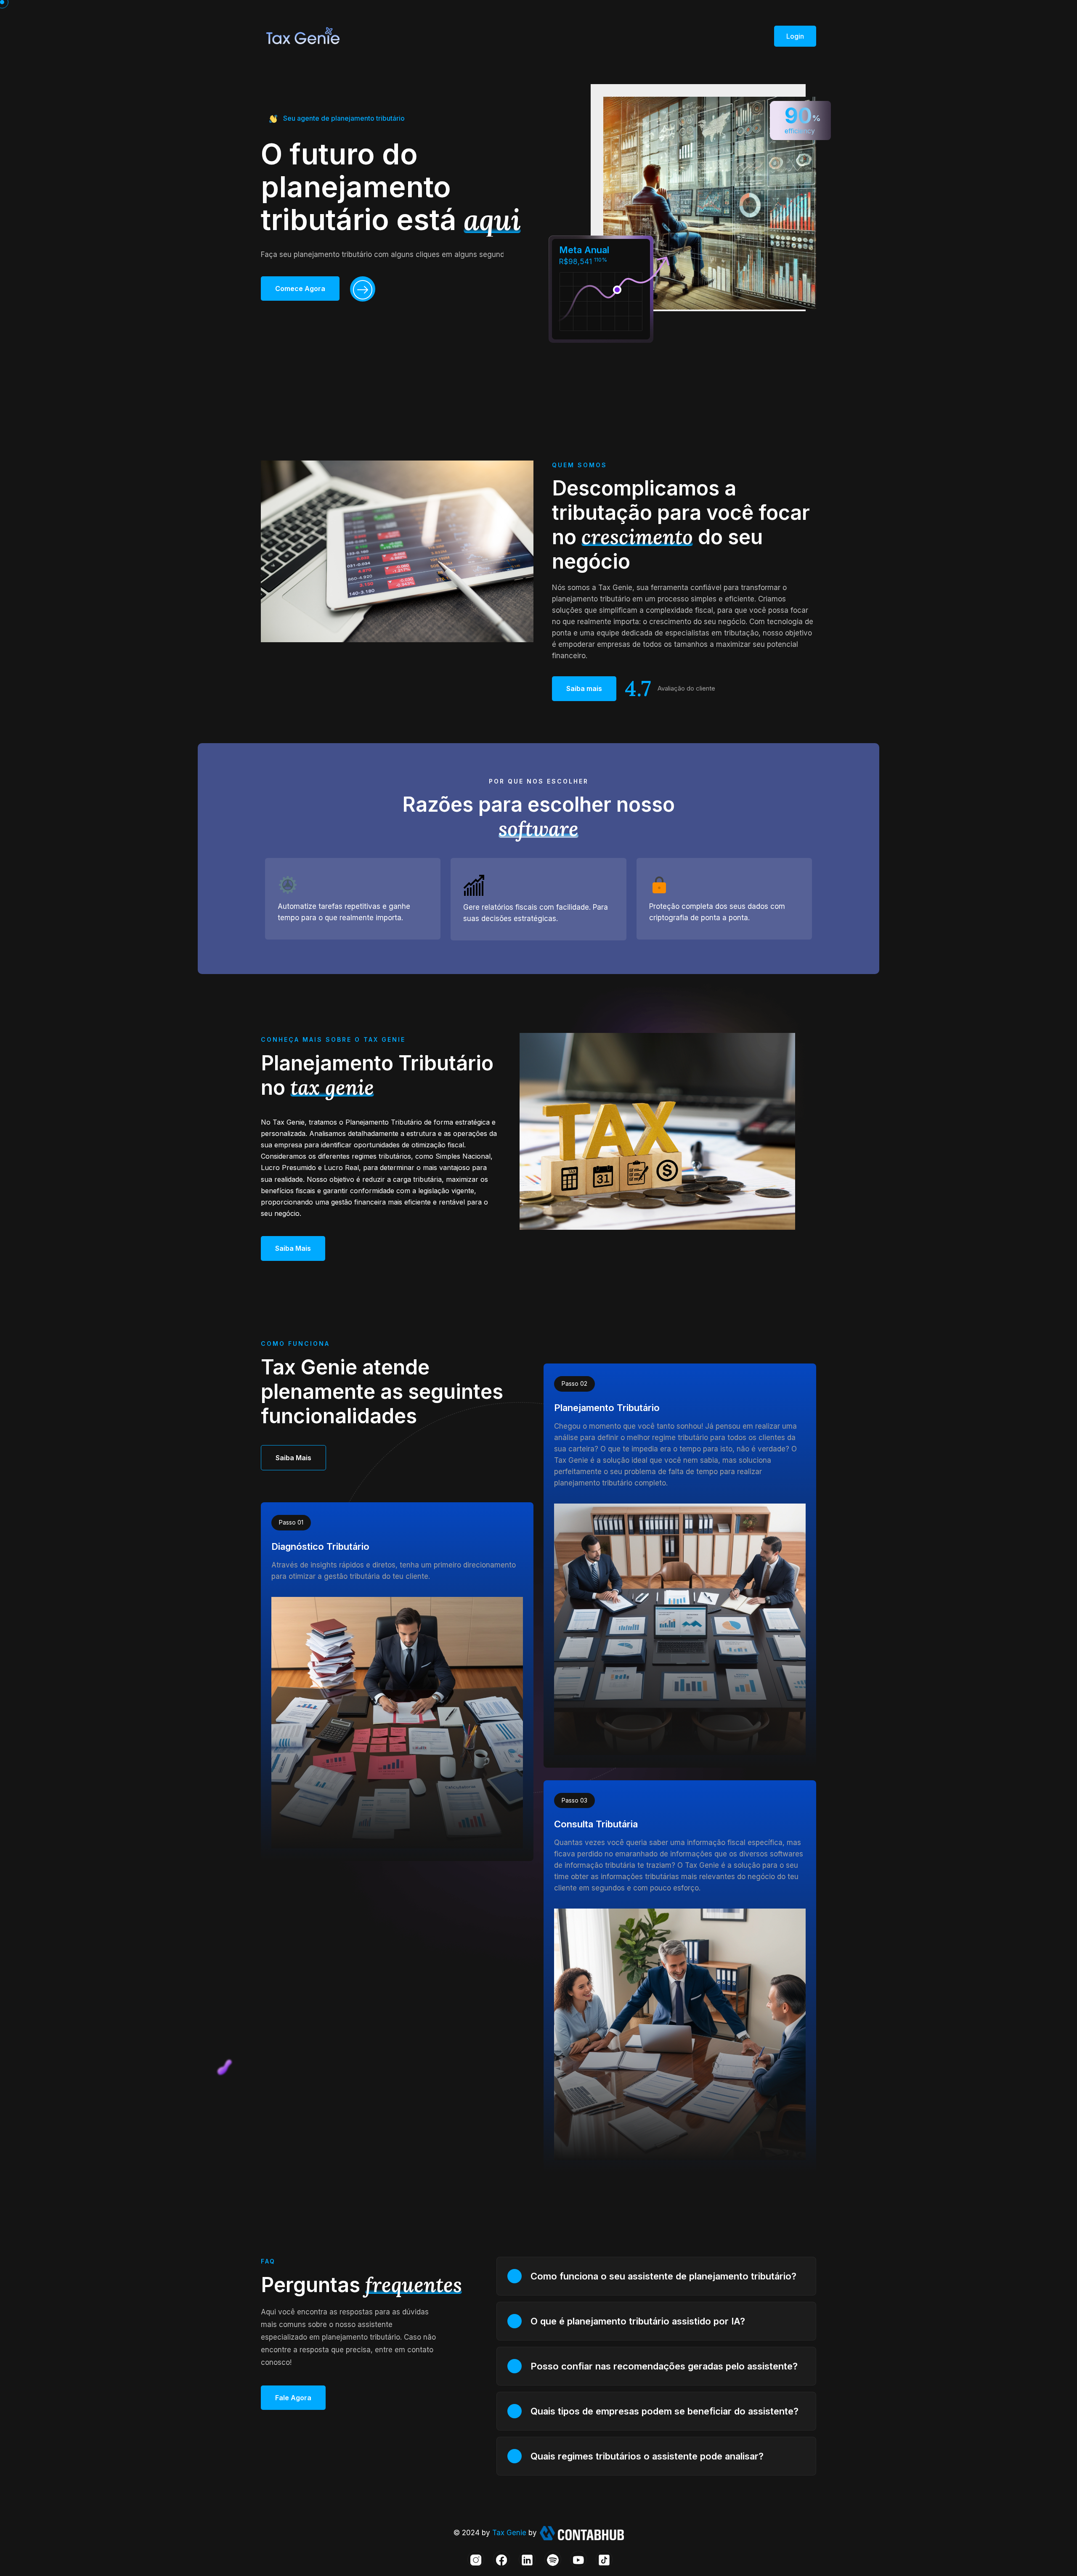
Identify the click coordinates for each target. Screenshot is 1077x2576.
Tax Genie (510, 2533)
